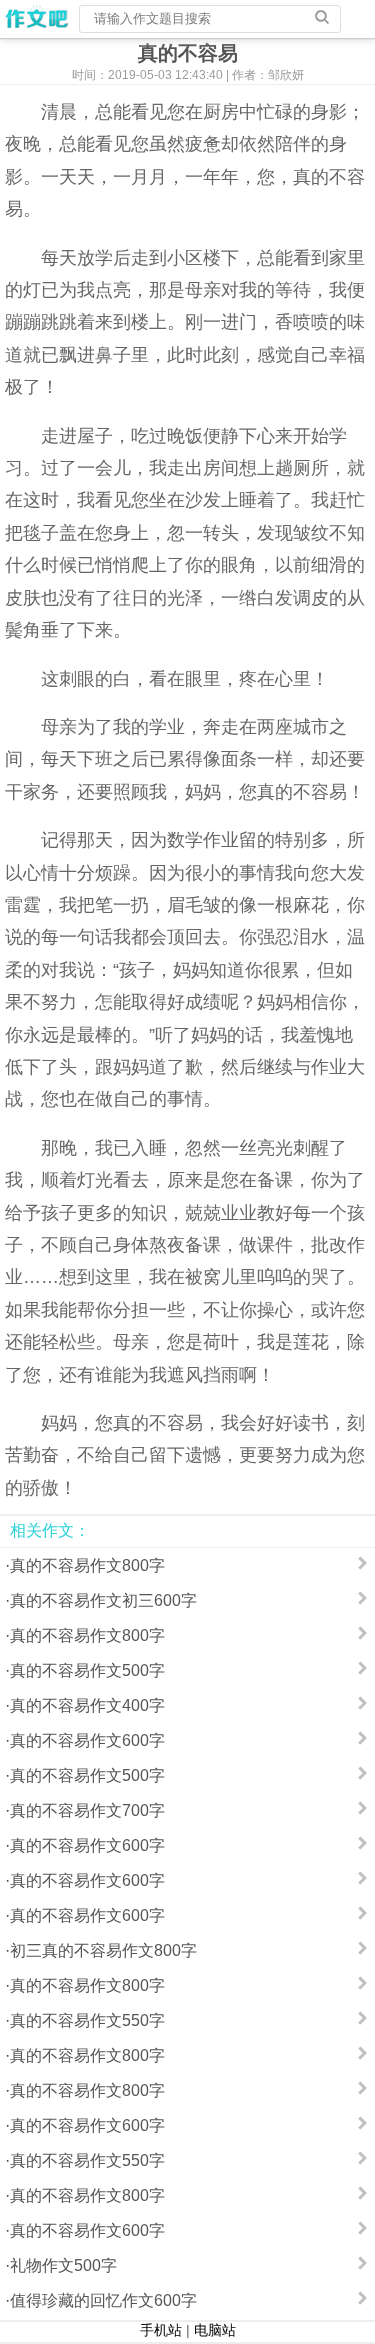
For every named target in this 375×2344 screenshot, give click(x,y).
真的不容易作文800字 (87, 1565)
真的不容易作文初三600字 (103, 1600)
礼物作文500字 (63, 2265)
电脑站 (215, 2330)
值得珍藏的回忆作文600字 (103, 2300)
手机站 (161, 2330)
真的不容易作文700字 (87, 1810)
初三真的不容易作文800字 (103, 1950)
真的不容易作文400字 (87, 1705)
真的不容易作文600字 (87, 1740)
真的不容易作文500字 (87, 1670)
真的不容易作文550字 (87, 2020)
